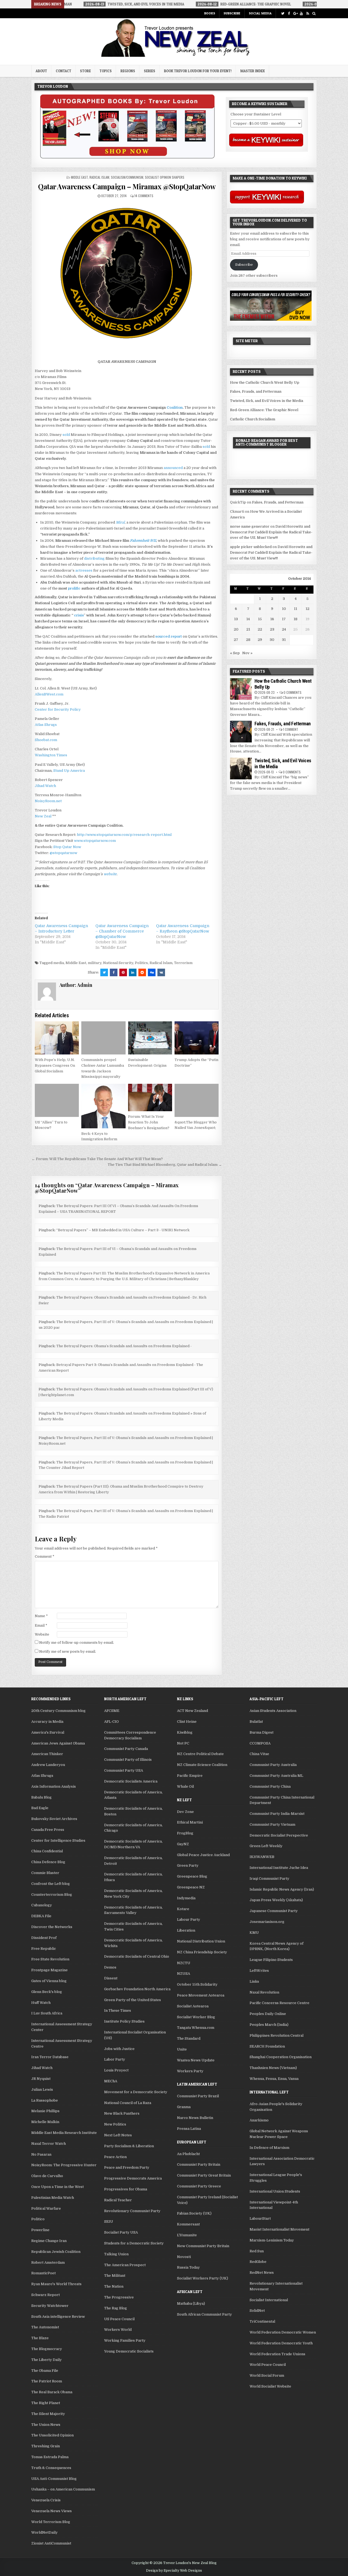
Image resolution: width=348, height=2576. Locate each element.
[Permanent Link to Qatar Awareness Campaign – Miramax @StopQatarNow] (127, 275)
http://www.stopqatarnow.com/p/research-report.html (124, 835)
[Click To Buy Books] (127, 157)
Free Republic (44, 1949)
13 (236, 619)
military (95, 963)
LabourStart (260, 2218)
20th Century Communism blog (58, 1711)
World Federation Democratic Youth (281, 2343)
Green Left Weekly (266, 1846)
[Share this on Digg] (152, 972)
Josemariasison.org (267, 1922)
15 (260, 619)
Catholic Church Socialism (253, 419)
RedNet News (262, 2273)
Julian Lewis (42, 2090)
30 (272, 640)
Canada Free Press (48, 1830)
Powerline (40, 2230)
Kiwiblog (185, 1732)
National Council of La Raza (128, 2103)
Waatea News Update (196, 2060)
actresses (84, 570)
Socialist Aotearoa (193, 2006)
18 (296, 619)
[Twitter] (283, 13)
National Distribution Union (201, 1941)
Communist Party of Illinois (128, 1760)
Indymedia (186, 1898)
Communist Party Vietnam (272, 1824)
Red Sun (257, 2251)
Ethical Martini (190, 1822)
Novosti (184, 2257)
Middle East (79, 177)
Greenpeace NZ (191, 1887)
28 (248, 640)
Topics (106, 71)
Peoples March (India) (269, 2025)
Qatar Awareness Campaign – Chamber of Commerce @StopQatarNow (122, 931)
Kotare (183, 1909)
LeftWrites (259, 1971)
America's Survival (48, 1732)
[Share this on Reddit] (142, 972)
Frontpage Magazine (49, 1970)
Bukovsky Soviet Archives (54, 1819)
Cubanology (42, 1905)
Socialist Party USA (121, 2232)
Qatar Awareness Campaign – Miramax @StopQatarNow (127, 186)
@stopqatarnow (63, 853)
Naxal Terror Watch (49, 2144)
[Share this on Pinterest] (123, 972)
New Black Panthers (122, 2113)
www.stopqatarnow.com (95, 841)
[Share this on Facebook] (114, 972)
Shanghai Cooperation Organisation (281, 2057)
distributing (94, 558)
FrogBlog (185, 1833)
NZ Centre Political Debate (200, 1754)
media (59, 963)
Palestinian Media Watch (53, 2198)
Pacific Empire (190, 1776)
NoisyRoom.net (48, 801)
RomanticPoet (43, 2273)
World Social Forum (267, 2375)
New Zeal (43, 816)
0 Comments (293, 692)
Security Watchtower (50, 2306)
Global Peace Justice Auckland (203, 1855)
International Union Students (275, 2191)
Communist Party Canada (126, 1749)
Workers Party (190, 2071)
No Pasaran (41, 2154)
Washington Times (51, 755)
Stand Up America (69, 771)
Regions (128, 71)
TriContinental (262, 2321)
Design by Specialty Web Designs (174, 2571)
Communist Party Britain (199, 2164)
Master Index (253, 71)
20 (236, 629)
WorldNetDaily (44, 2532)
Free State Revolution (50, 1959)
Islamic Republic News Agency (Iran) (282, 1889)
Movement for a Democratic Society (136, 2092)
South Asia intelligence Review (58, 2317)
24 (284, 629)
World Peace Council (268, 2365)
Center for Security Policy (58, 709)
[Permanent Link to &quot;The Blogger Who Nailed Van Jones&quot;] (197, 1100)
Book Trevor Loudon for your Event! (198, 71)
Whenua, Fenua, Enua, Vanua (274, 2079)
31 (284, 640)
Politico (38, 2219)
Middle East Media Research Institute (64, 2133)
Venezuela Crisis (46, 2500)
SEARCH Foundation (267, 2046)
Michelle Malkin (45, 2122)
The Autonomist (45, 2327)
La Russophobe (45, 2100)
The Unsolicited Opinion (52, 2435)
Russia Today (188, 2267)
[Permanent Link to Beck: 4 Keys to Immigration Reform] (103, 1106)
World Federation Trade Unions (277, 2354)
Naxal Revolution (264, 1992)
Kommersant (188, 2224)
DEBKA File (41, 1916)
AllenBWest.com (49, 694)
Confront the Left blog (51, 1884)
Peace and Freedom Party (127, 2167)
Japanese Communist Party (274, 1911)
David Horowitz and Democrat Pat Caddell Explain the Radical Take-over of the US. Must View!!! (271, 532)
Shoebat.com (46, 740)
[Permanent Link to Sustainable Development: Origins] (150, 1038)
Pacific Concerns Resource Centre (279, 2003)
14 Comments (144, 196)
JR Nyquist (41, 2079)
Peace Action (115, 2157)
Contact (63, 71)
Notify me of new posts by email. (68, 1651)
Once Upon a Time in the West (58, 2187)
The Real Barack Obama (52, 2392)
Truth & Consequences (51, 2468)
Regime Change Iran (49, 2241)
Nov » (247, 653)
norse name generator (250, 526)
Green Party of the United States (133, 2000)
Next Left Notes (118, 2135)
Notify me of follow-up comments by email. (77, 1643)
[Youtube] (301, 13)
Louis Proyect (116, 2070)
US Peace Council (119, 2319)
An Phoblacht (188, 2154)
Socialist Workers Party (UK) (203, 2278)
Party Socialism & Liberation (129, 2146)
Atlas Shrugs (46, 725)
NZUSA (184, 1974)
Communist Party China (270, 1786)
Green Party (188, 1865)
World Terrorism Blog (51, 2522)
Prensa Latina (189, 2129)
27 (236, 640)
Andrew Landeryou (48, 1765)
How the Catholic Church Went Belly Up (265, 382)
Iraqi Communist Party (269, 1879)
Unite (182, 2049)
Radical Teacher (118, 2200)
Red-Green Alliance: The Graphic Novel (264, 410)
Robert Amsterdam (48, 2262)
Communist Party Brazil (198, 2096)
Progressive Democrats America (133, 2178)
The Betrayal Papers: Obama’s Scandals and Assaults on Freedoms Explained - (124, 1346)
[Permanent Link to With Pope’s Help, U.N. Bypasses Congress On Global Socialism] (57, 1038)
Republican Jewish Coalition (56, 2252)
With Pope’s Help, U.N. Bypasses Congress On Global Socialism (55, 1065)
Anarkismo (259, 2120)
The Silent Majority (48, 2414)
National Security (118, 963)
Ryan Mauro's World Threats (56, 2284)
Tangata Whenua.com (196, 2028)
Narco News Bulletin (195, 2118)
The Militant (115, 2276)
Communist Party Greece (199, 2186)
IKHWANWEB (262, 1857)
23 (272, 629)
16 (272, 619)
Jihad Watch (45, 786)
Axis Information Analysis (54, 1786)
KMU (254, 1933)
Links (254, 1981)
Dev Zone (185, 1812)
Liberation (186, 1930)
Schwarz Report (46, 2295)
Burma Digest (262, 1732)
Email (41, 1625)
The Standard (189, 2038)
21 (248, 629)
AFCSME (112, 1711)
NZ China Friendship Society (202, 1952)
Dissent (111, 1978)
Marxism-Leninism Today (272, 2240)
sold (66, 435)
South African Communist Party (204, 2314)
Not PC (183, 1743)
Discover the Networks (52, 1927)
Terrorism (183, 963)
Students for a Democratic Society (134, 2243)
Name (41, 1616)
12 (307, 609)
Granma (184, 2107)
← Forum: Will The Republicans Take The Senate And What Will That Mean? (97, 1159)
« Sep (235, 653)
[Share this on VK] (161, 972)
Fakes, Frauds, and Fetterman (256, 391)
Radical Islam (99, 177)
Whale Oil (185, 1786)
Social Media (260, 13)
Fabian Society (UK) (194, 2213)
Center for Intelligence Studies (58, 1840)
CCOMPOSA (260, 1743)
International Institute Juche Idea (279, 1868)
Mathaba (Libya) (191, 2303)
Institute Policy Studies (124, 2021)
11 (296, 609)
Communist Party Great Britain (204, 2175)
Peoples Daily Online (268, 2014)
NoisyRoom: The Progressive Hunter (64, 2165)
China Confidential (47, 1851)
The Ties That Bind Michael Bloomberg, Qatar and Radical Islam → (165, 1165)
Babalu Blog (41, 1797)
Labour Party (189, 1920)
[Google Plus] (295, 13)
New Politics (115, 2124)
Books (210, 13)
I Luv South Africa (47, 2013)
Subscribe (232, 13)
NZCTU (184, 1963)
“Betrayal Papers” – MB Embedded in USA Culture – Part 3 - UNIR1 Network (123, 1230)
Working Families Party (125, 2340)
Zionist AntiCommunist (51, 2543)
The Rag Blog (116, 2308)
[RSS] (308, 13)
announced (173, 468)
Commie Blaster (45, 1873)
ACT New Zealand (192, 1711)
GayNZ (183, 1844)
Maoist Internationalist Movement (279, 2229)
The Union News (46, 2425)
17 (284, 619)
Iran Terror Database (50, 2057)
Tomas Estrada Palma (50, 2457)
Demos (110, 1967)
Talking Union (116, 2254)
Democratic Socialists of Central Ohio (137, 1956)
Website (42, 1634)
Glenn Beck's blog (47, 1992)
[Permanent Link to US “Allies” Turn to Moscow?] (57, 1100)
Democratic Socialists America (131, 1781)
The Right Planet (46, 2403)
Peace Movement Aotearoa (201, 1995)
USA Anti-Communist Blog (54, 2479)
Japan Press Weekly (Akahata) (276, 1900)
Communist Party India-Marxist (277, 1814)
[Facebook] (289, 13)
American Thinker (47, 1754)
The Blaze (40, 2338)
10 (284, 609)
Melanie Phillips (45, 2111)
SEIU (109, 2221)
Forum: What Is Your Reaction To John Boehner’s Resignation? (149, 1122)
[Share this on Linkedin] (133, 972)
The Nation (114, 2286)
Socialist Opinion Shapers (165, 177)
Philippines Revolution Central (276, 2035)
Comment (45, 1556)
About (41, 71)
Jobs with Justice (119, 2049)
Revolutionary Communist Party (132, 2211)
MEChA (111, 2081)
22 (260, 629)
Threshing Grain (46, 2446)
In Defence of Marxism (269, 2148)
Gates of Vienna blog (49, 1981)
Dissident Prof (44, 1938)
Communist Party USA (124, 1770)
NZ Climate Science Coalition (202, 1765)
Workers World (118, 2330)
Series (150, 71)
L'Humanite (187, 2235)
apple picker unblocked (251, 547)
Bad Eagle (40, 1808)
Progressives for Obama (126, 2189)
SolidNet (257, 2311)
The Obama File (45, 2371)
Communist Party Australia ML (276, 1776)
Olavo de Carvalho (47, 2176)
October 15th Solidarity (197, 1984)
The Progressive (119, 2297)
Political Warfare (46, 2208)
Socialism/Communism (127, 177)
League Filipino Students (271, 1960)
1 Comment (291, 729)
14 (248, 619)
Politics (141, 963)
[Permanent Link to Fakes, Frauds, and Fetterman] (241, 732)
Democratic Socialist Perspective (279, 1835)
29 (260, 640)
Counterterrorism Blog (52, 1895)
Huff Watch (41, 2003)
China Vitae (259, 1754)
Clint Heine (187, 1722)
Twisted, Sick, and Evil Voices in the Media (267, 401)
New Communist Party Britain (203, 2246)
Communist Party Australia (273, 1765)
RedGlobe (258, 2262)
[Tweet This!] (104, 972)
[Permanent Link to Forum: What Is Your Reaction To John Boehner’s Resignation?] (150, 1098)
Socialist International (269, 2300)
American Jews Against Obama (58, 1743)
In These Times (118, 2010)
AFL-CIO (111, 1722)
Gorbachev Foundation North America (137, 1989)
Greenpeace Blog (192, 1876)
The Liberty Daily (46, 2360)
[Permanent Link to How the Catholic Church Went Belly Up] (241, 689)
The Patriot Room (47, 2381)
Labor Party (115, 2059)
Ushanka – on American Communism (63, 2489)
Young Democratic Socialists (129, 2351)
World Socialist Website (270, 2386)
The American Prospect (125, 2265)
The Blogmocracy (47, 2349)
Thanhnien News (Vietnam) (273, 2068)
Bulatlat (256, 1722)
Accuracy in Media (47, 1722)
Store (85, 71)
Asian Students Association (273, 1711)
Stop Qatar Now (67, 847)
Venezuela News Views (52, 2511)
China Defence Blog (48, 1862)
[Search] (314, 13)
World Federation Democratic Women (283, 2332)
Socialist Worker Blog (196, 2017)
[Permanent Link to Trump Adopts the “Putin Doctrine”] (197, 1038)
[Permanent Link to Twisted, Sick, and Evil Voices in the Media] (241, 769)
